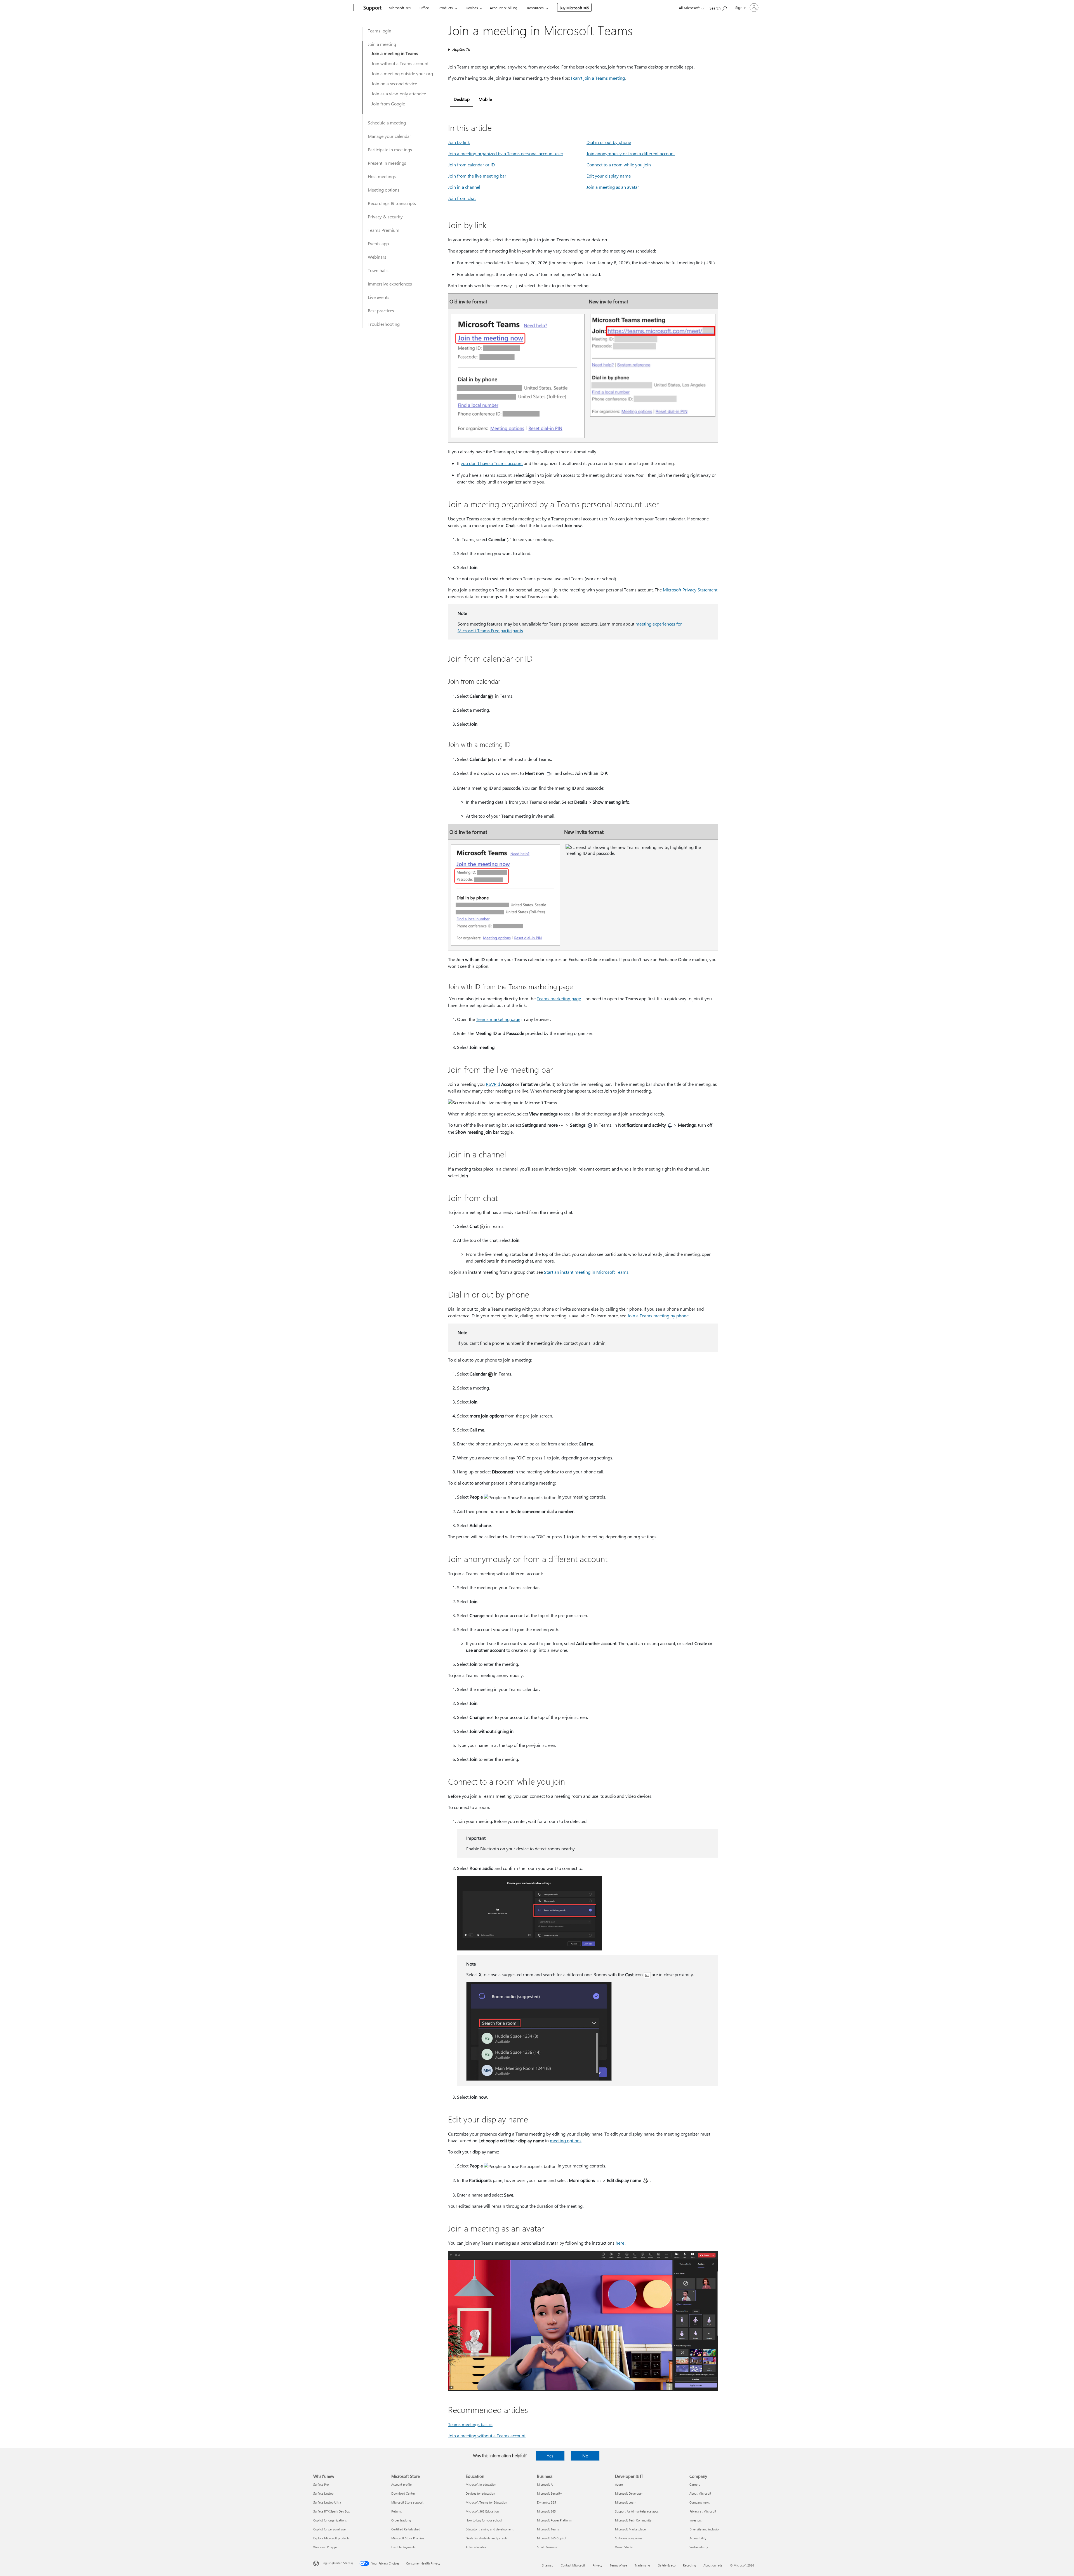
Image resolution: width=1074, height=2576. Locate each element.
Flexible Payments (403, 2547)
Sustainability (699, 2547)
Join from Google (388, 104)
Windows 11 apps (325, 2547)
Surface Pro (321, 2484)
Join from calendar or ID (471, 165)
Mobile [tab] (485, 99)
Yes (550, 2456)
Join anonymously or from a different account (631, 153)
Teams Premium (384, 230)
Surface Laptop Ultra (327, 2502)
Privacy (597, 2565)
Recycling (689, 2565)
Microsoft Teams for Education (486, 2502)
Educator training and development (490, 2529)
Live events (379, 297)
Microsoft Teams (548, 2529)
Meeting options (384, 190)
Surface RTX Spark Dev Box (331, 2511)
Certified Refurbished (406, 2529)
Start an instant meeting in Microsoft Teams (586, 1272)
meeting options (566, 2140)
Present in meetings (387, 163)
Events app (378, 243)
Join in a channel (464, 187)
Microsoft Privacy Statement (690, 590)
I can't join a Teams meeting (598, 78)
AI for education (476, 2547)
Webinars (377, 257)
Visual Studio (624, 2547)
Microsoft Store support (407, 2502)
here (620, 2243)
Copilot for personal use (329, 2529)
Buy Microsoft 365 (574, 8)
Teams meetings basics (470, 2424)
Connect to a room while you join (619, 165)
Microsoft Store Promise (408, 2538)
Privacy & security (385, 217)
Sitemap (548, 2565)
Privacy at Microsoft (703, 2511)
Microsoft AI (545, 2484)
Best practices (381, 311)
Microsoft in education (481, 2484)
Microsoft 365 (400, 8)
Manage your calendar (389, 136)
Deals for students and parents (487, 2538)
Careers (695, 2484)
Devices (472, 8)
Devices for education (480, 2493)
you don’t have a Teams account (492, 463)
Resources (535, 8)
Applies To (461, 49)
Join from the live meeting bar (477, 176)
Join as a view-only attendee (399, 94)
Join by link (459, 142)
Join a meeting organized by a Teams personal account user (506, 153)
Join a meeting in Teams (395, 53)
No (585, 2456)
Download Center (403, 2493)
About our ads (713, 2565)
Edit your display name (609, 176)
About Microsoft (700, 2493)
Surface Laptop (323, 2493)
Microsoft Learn (626, 2502)
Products (446, 8)
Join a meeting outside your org (402, 73)
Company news (700, 2502)
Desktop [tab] (462, 99)
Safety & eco (667, 2565)
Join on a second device (394, 83)
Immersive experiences (390, 284)
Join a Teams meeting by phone (658, 1316)
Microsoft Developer (629, 2493)
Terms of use (618, 2565)
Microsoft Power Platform (554, 2520)
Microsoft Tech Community (633, 2520)
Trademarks (643, 2565)
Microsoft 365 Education (482, 2511)
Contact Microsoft (573, 2565)
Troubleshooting (384, 324)
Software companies (629, 2538)
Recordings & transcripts (392, 203)
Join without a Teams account (400, 63)
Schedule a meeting (387, 123)
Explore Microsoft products (331, 2538)
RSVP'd (493, 1084)
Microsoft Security (549, 2493)
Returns (397, 2511)
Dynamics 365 (547, 2502)
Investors (696, 2520)
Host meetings (382, 176)
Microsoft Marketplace (630, 2529)
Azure (619, 2484)
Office (424, 8)
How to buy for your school (484, 2520)
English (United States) (337, 2563)
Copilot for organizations (330, 2520)
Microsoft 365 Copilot (552, 2538)
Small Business (547, 2547)
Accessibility (698, 2538)
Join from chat (462, 198)
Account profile (401, 2484)
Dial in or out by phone (609, 142)
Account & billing (504, 8)
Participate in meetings (390, 149)
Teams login (380, 31)
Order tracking (401, 2520)
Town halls (378, 270)
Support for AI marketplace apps (637, 2511)
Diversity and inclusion (705, 2529)
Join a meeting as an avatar (613, 187)
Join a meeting (382, 44)
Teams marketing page (559, 998)
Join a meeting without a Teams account (487, 2435)
